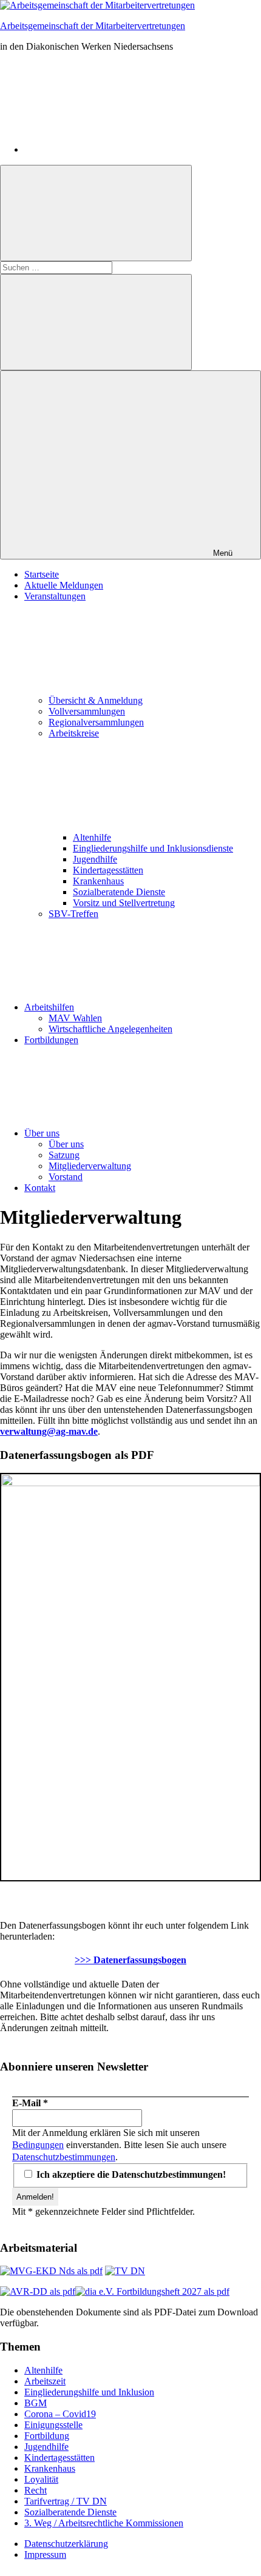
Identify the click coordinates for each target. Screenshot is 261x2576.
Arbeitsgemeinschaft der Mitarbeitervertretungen (93, 26)
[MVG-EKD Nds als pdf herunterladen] (51, 2271)
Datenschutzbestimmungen (64, 2157)
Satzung (64, 1155)
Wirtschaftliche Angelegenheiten (110, 1029)
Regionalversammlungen (96, 722)
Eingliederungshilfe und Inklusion (89, 2392)
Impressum (45, 2554)
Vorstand (66, 1177)
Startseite (42, 574)
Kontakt (40, 1188)
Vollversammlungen (87, 711)
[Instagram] (115, 149)
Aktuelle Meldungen (64, 585)
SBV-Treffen (73, 914)
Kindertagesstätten (108, 870)
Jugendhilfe (95, 859)
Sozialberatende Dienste (119, 892)
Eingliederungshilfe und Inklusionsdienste (153, 848)
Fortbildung (47, 2436)
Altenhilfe (92, 837)
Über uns (42, 1133)
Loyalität (41, 2479)
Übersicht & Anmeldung (96, 700)
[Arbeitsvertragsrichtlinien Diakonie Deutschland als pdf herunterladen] (38, 2291)
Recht (36, 2490)
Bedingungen (38, 2145)
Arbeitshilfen (49, 1007)
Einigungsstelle (53, 2425)
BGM (36, 2403)
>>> (130, 1960)
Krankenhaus (98, 881)
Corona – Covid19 (60, 2414)
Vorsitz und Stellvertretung (124, 903)
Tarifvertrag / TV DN (66, 2501)
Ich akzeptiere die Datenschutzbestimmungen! (130, 2174)
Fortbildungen (51, 1040)
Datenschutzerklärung (66, 2544)
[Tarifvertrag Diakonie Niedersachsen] (125, 2271)
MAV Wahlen (75, 1018)
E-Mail (30, 2103)
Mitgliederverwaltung (90, 1166)
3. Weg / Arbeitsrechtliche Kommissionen (104, 2523)
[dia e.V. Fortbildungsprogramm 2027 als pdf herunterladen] (152, 2291)
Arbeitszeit (45, 2381)
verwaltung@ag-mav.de (49, 1431)
